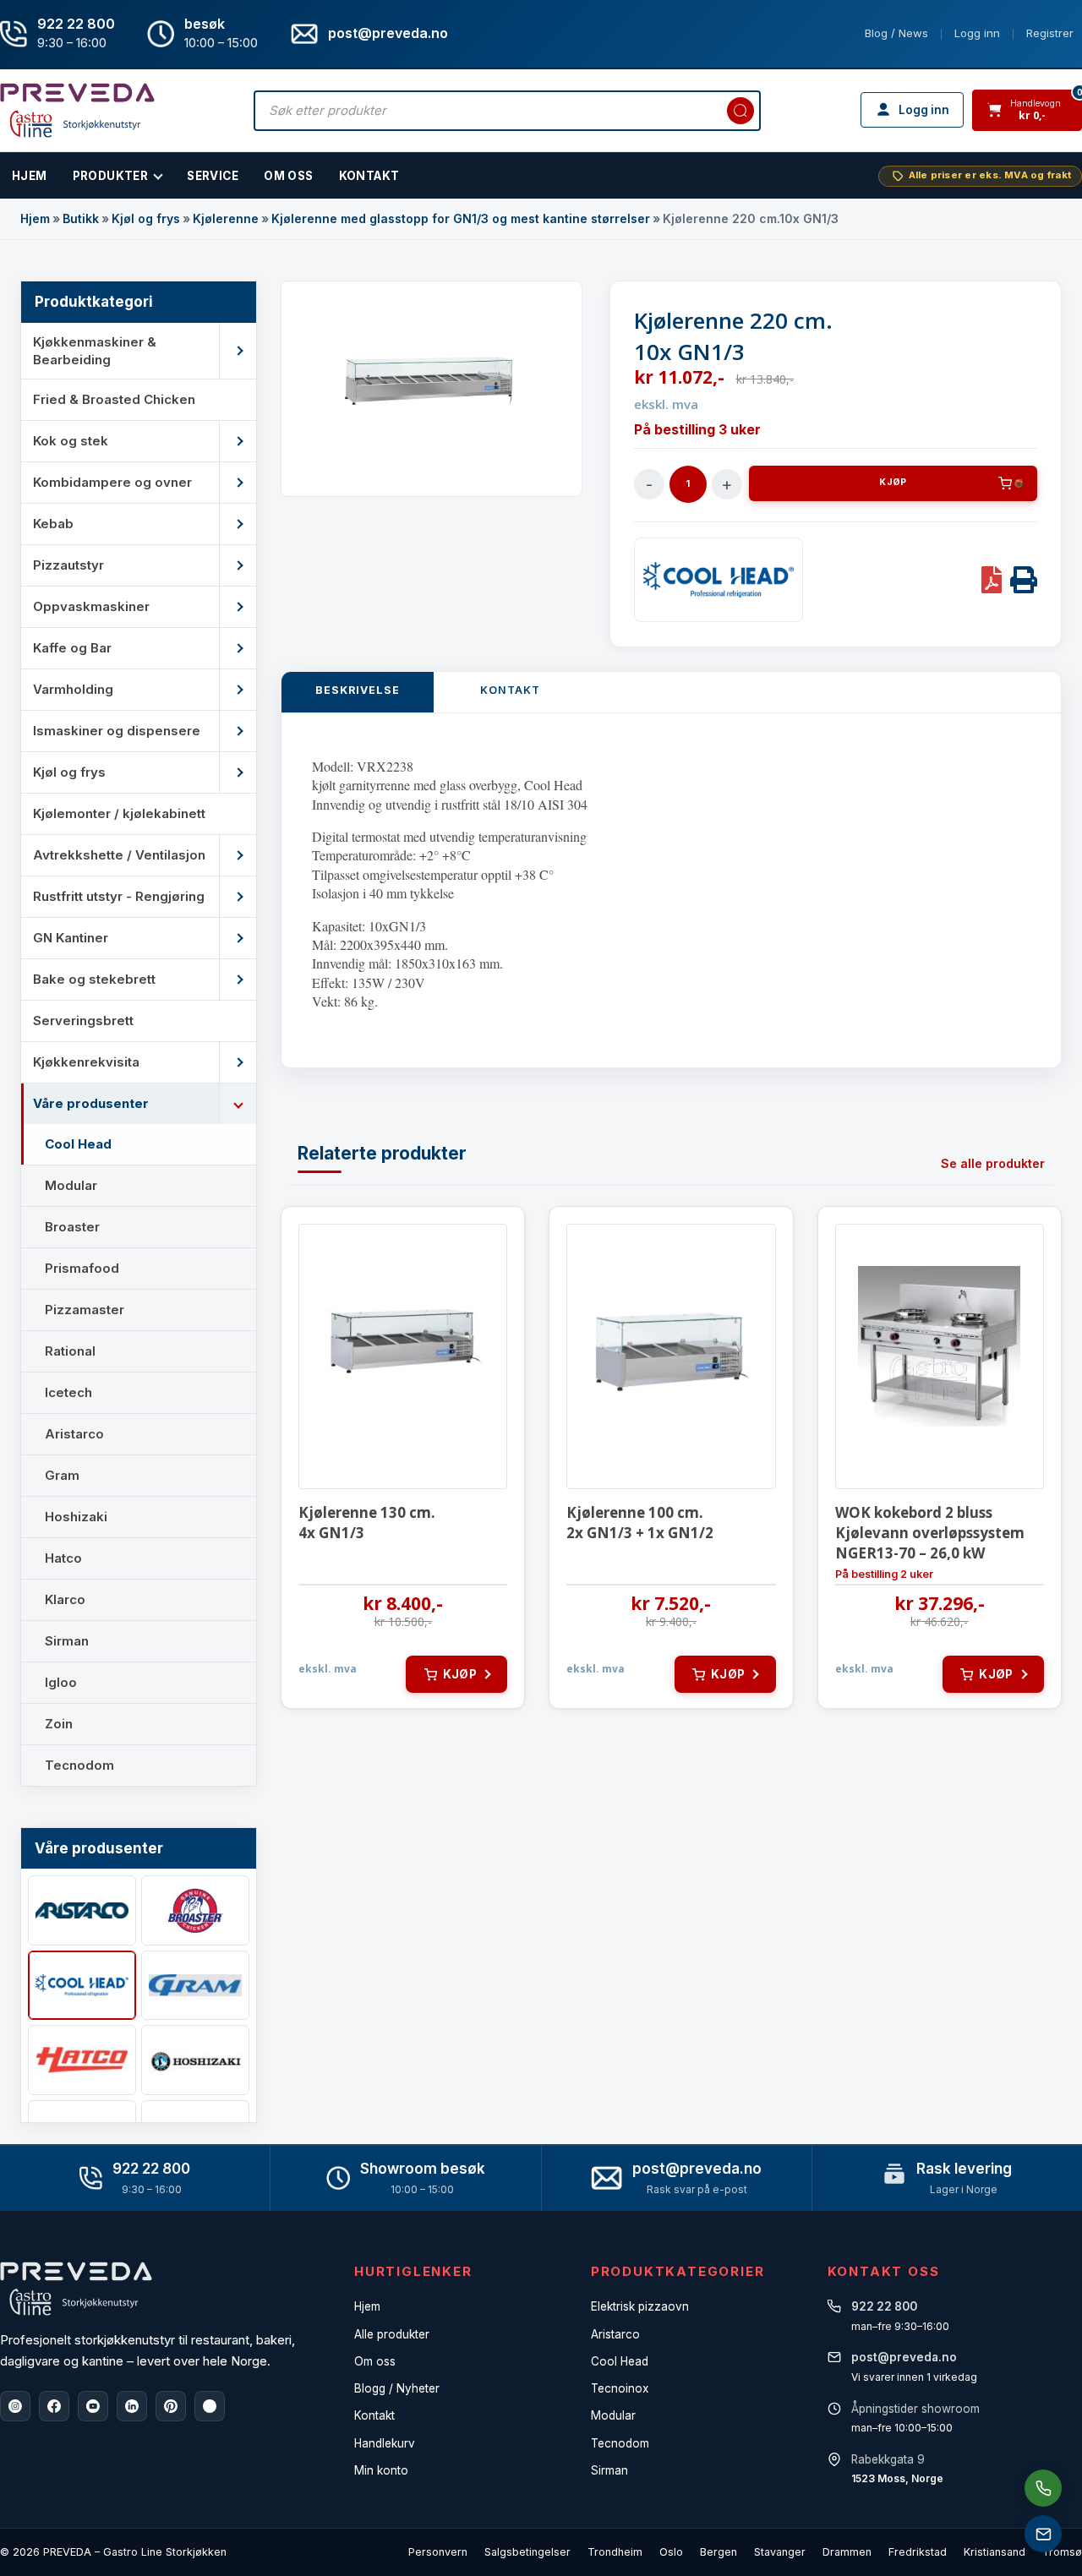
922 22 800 (76, 24)
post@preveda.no (697, 2169)
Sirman (609, 2470)
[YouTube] (93, 2406)
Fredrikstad (918, 2552)
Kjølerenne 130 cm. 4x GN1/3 (367, 1523)
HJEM (30, 176)
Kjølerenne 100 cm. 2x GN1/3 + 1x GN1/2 (640, 1523)
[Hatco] (82, 2060)
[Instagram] (15, 2406)
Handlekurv (385, 2443)
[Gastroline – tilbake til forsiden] (77, 110)
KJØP (893, 482)
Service (213, 176)
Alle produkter (392, 2334)
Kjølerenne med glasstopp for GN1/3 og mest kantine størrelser (461, 218)
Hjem (35, 218)
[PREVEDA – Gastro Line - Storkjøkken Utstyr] (76, 2289)
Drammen (847, 2552)
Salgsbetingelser (527, 2552)
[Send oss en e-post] (1043, 2534)
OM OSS (288, 176)
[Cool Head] (82, 1986)
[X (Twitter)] (210, 2406)
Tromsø (1062, 2552)
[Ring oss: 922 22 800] (1043, 2488)
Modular (613, 2415)
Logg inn (977, 33)
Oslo (671, 2552)
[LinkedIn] (132, 2406)
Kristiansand (995, 2552)
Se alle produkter (993, 1163)
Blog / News (896, 33)
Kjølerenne (226, 218)
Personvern (438, 2552)
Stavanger (780, 2552)
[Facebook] (54, 2406)
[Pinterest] (171, 2406)
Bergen (719, 2552)
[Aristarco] (82, 1910)
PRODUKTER (111, 176)
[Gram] (195, 1986)
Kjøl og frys (146, 218)
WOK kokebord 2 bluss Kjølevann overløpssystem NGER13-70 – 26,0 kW (930, 1533)
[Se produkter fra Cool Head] (719, 580)
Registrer (1050, 33)
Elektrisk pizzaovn (640, 2306)
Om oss (375, 2361)
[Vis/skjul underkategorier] (238, 351)
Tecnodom (620, 2443)
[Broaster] (195, 1910)
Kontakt (369, 176)
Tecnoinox (620, 2388)
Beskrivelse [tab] (358, 690)
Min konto (381, 2470)
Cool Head (620, 2361)
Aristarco (615, 2334)
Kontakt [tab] (510, 690)
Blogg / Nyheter (397, 2388)
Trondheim (615, 2552)
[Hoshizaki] (195, 2060)
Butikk (81, 218)
